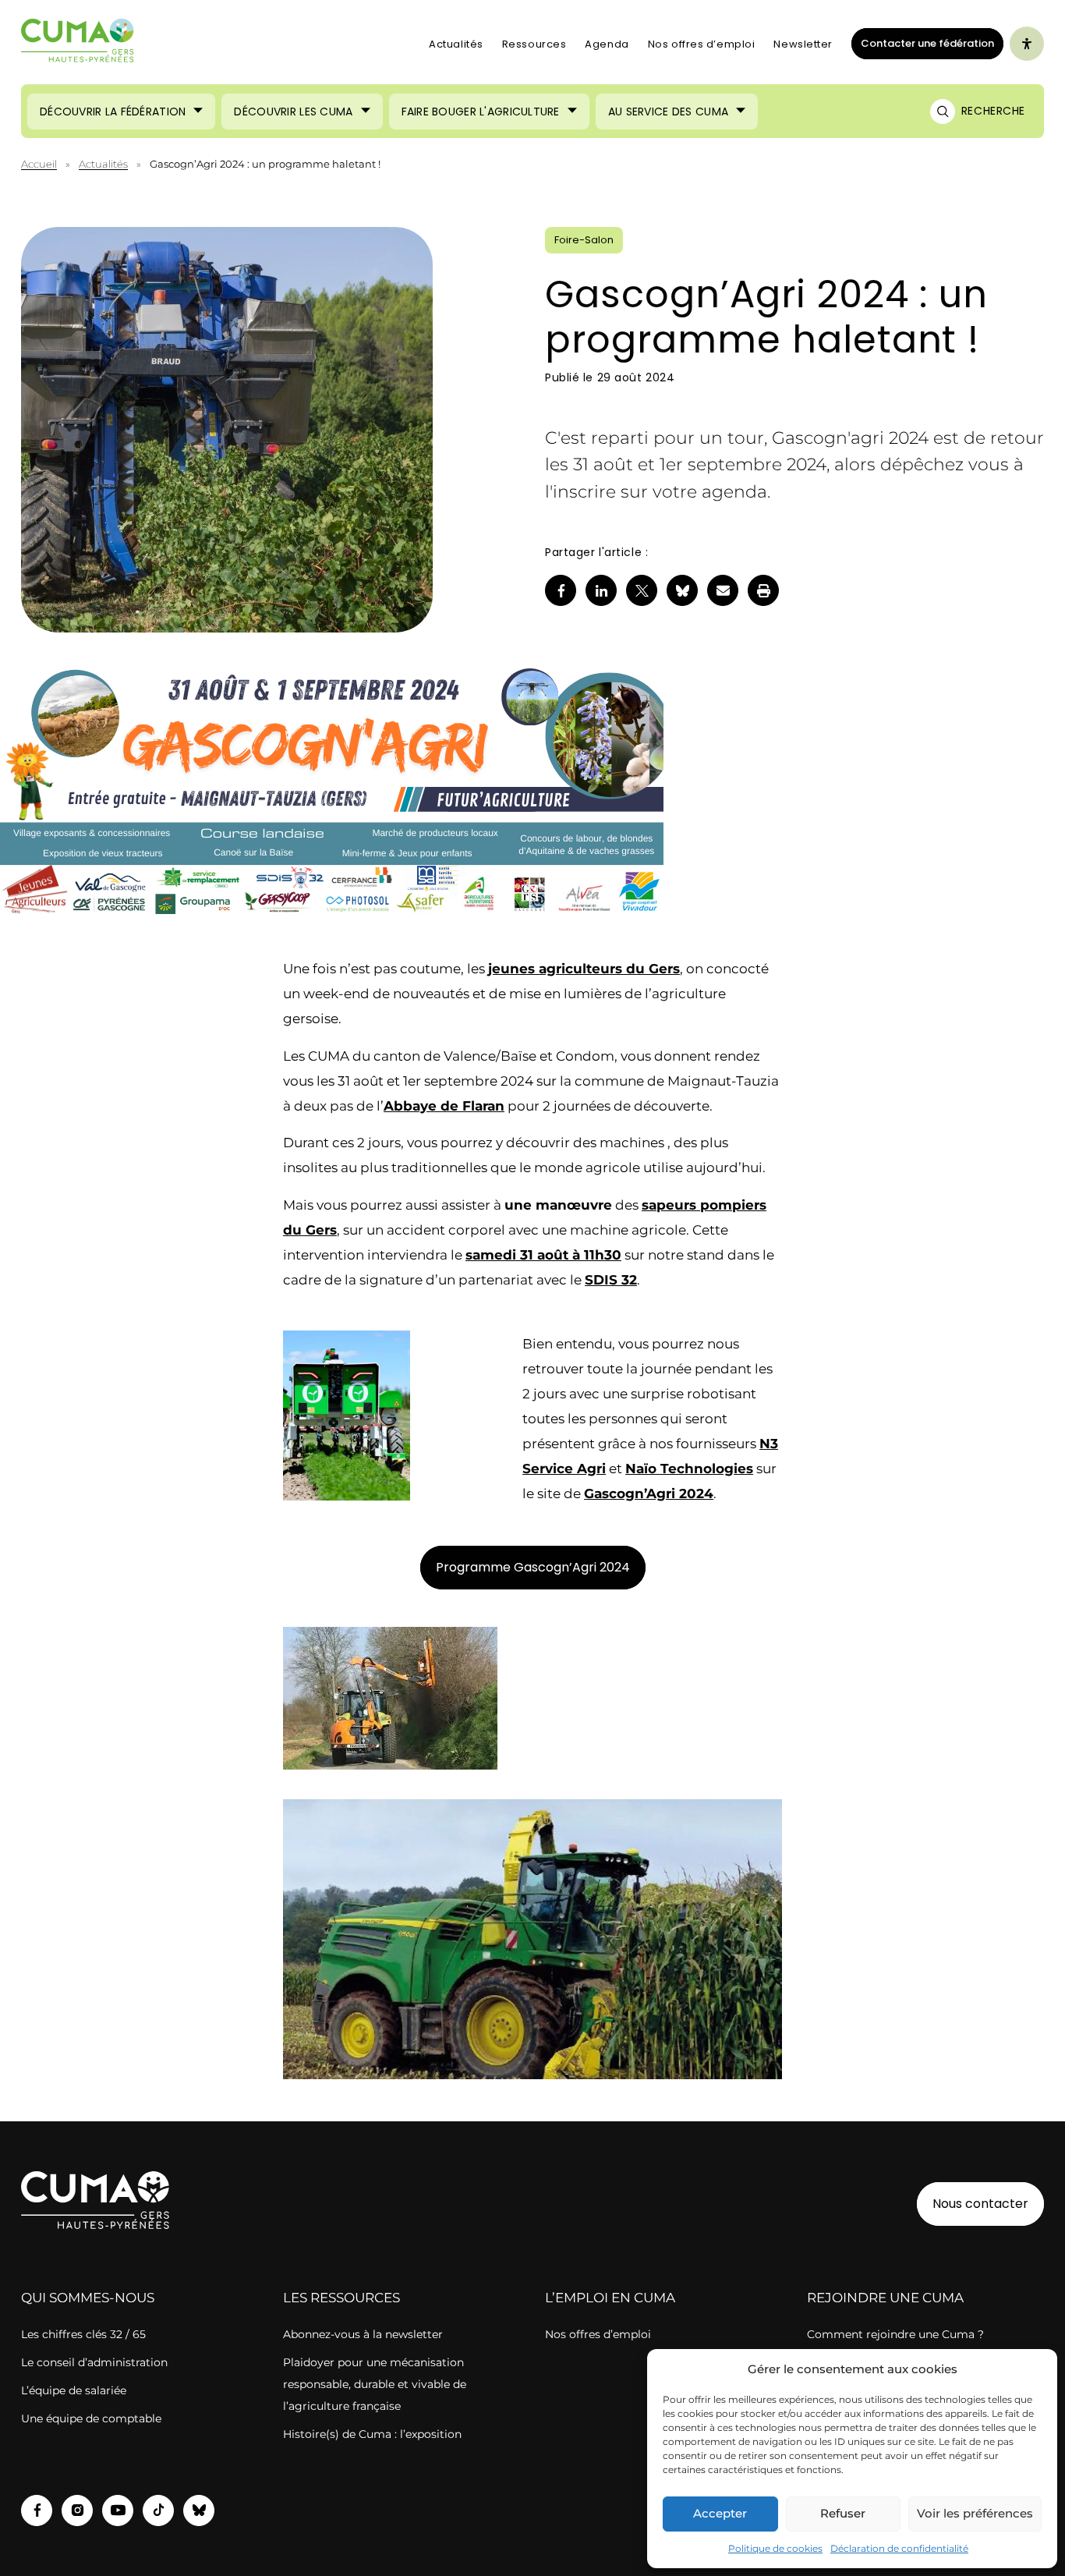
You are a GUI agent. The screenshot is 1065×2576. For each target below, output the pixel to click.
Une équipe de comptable (91, 2418)
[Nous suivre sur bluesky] (199, 2510)
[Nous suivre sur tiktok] (158, 2510)
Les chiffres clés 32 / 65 (83, 2334)
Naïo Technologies (689, 1469)
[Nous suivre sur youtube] (118, 2510)
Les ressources (341, 2298)
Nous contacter (980, 2204)
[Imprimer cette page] (763, 590)
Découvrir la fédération (113, 112)
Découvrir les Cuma (293, 112)
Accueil (39, 164)
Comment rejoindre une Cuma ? (895, 2334)
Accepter (720, 2513)
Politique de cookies (775, 2548)
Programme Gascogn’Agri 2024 (533, 1567)
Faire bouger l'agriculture (481, 112)
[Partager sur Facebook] (561, 590)
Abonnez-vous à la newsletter (363, 2334)
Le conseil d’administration (94, 2362)
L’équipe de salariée (74, 2390)
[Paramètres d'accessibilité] (1027, 44)
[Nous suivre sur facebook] (37, 2510)
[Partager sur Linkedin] (601, 590)
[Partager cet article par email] (723, 590)
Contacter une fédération (923, 43)
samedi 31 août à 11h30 (543, 1255)
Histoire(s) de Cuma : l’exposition (372, 2434)
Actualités (456, 44)
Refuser (843, 2513)
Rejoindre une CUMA (885, 2298)
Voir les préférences (975, 2513)
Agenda (607, 44)
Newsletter (803, 44)
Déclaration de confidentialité (899, 2548)
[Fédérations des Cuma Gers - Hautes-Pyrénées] (78, 44)
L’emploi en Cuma (610, 2298)
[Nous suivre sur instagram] (77, 2510)
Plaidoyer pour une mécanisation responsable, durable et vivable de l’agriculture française (375, 2384)
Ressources (534, 44)
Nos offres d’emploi (702, 44)
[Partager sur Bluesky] (682, 590)
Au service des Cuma (668, 112)
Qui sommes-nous (88, 2298)
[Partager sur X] (642, 590)
